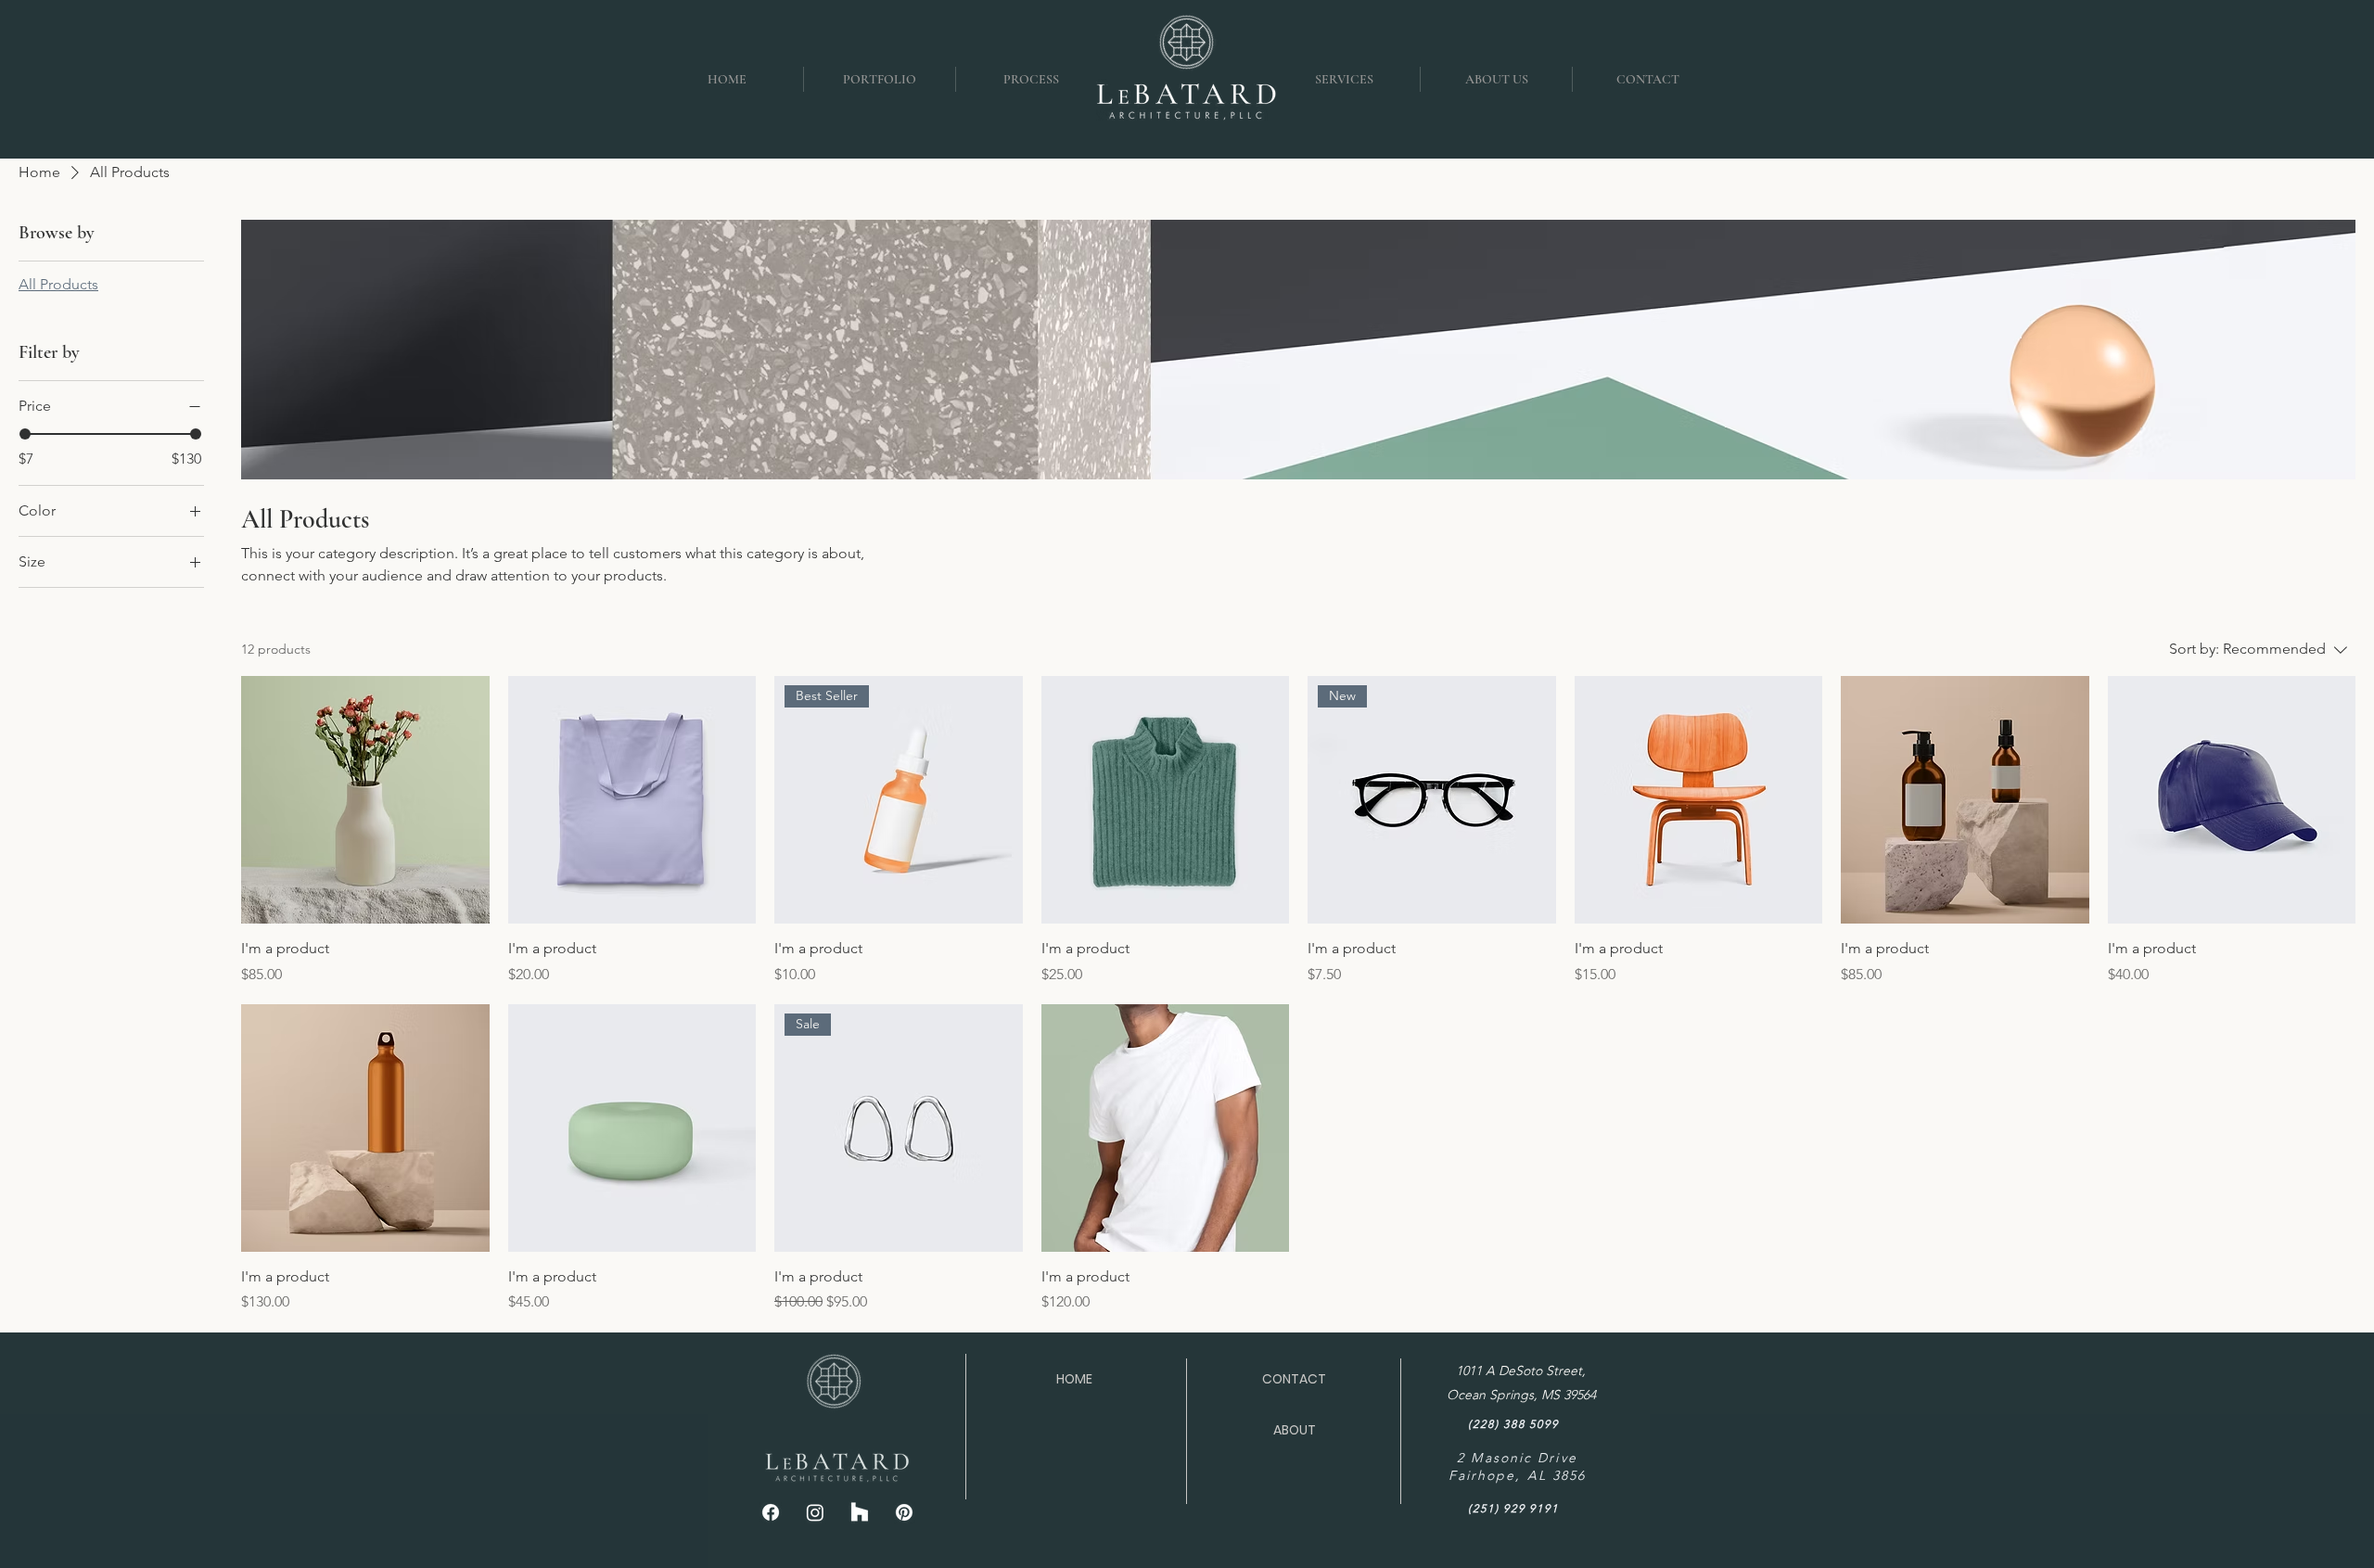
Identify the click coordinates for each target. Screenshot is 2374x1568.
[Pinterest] (904, 1512)
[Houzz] (860, 1512)
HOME (1074, 1379)
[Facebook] (771, 1512)
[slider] (25, 434)
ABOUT (1295, 1430)
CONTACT (1294, 1379)
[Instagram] (815, 1512)
